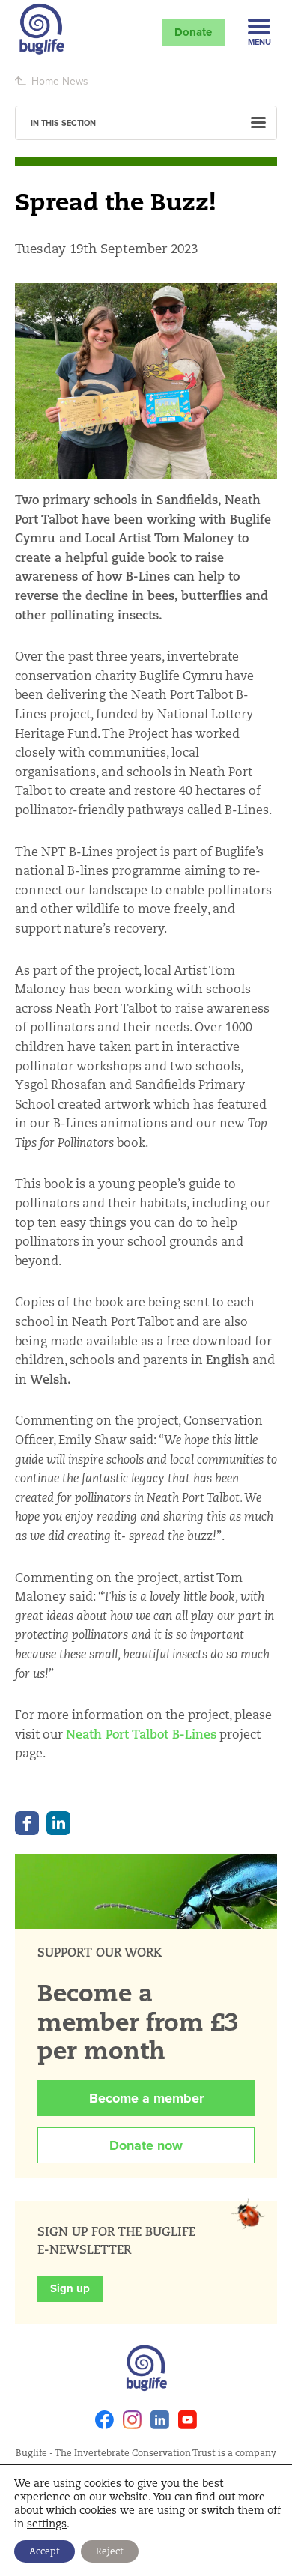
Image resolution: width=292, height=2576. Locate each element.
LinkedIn (58, 1823)
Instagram (132, 2420)
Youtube (188, 2420)
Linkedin (160, 2420)
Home (45, 81)
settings (47, 2524)
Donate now (146, 2145)
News (75, 81)
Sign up (70, 2288)
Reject (110, 2551)
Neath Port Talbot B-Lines (141, 1734)
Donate (193, 32)
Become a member (146, 2098)
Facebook (27, 1823)
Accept (45, 2551)
